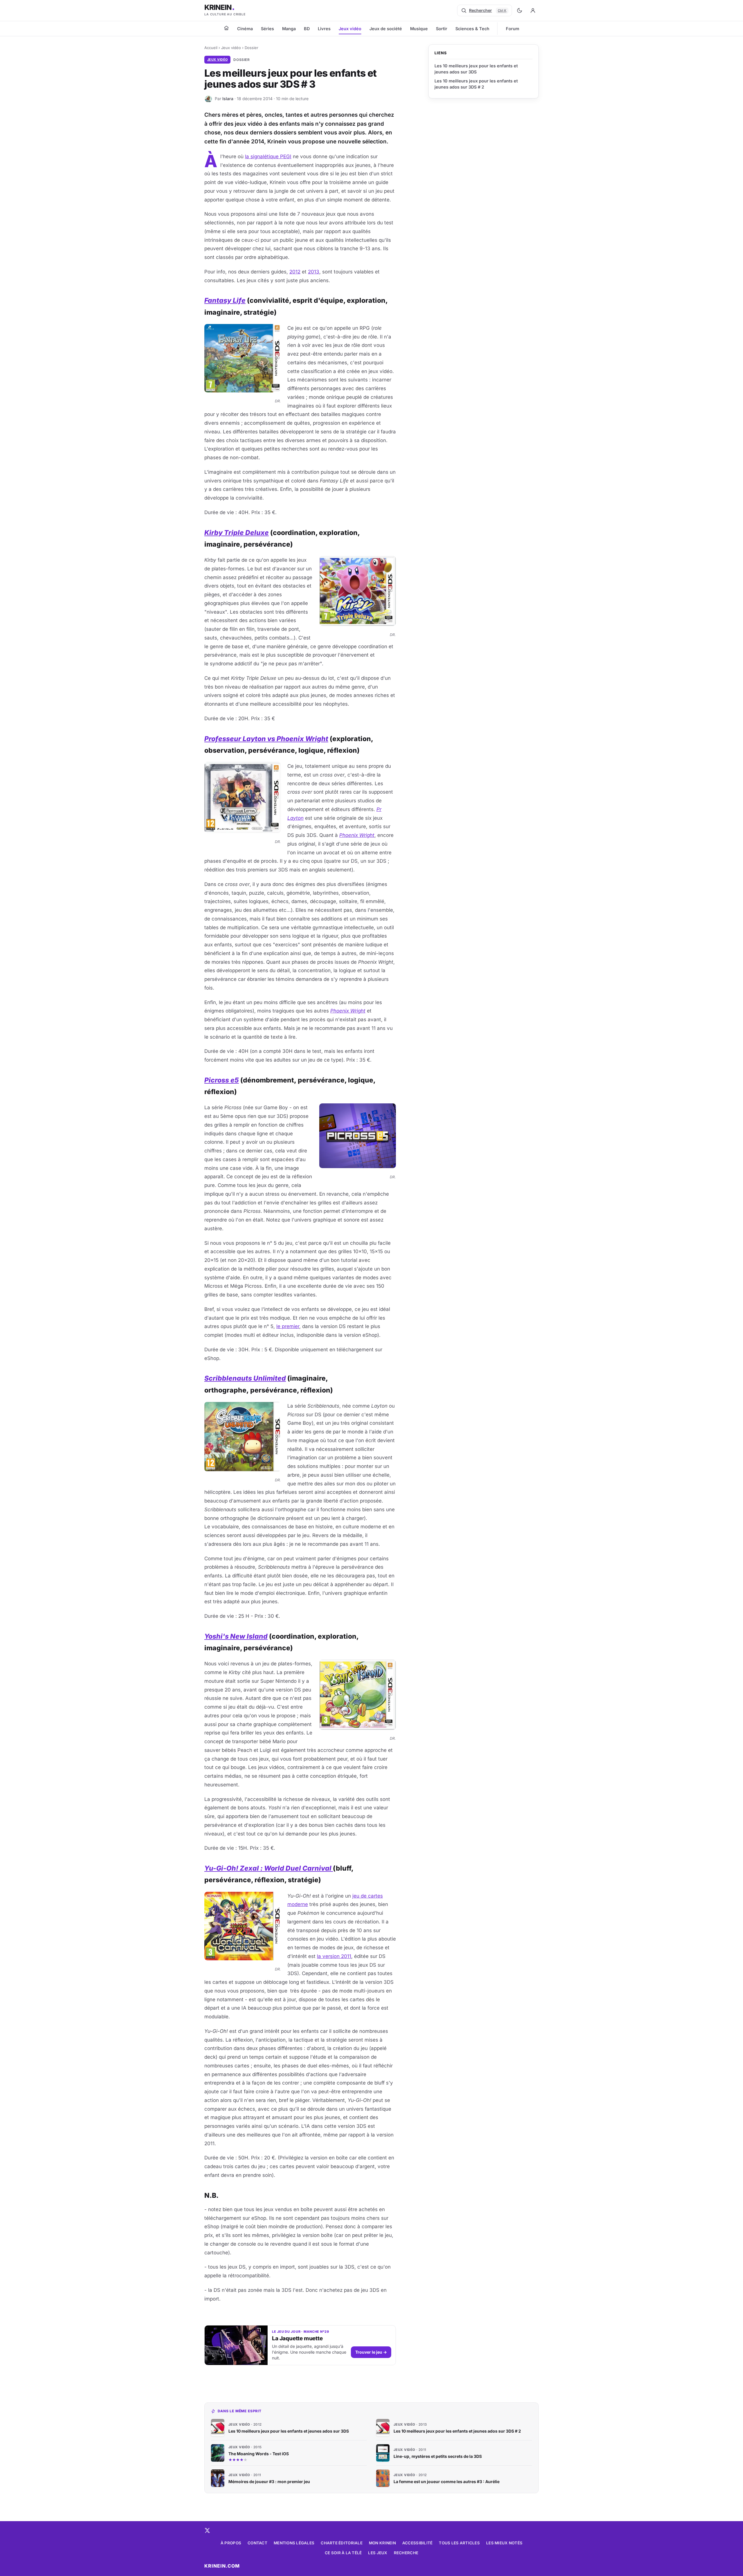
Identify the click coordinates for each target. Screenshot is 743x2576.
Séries (267, 29)
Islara (228, 99)
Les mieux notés (504, 2543)
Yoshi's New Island (236, 1636)
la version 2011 (334, 1956)
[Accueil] (226, 28)
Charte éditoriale (342, 2543)
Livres (324, 29)
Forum (513, 29)
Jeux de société (386, 29)
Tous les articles (459, 2543)
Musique (419, 29)
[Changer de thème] (520, 10)
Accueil (211, 48)
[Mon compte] (533, 10)
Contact (257, 2543)
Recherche (406, 2553)
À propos (231, 2543)
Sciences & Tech (472, 29)
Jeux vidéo (350, 29)
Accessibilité (418, 2543)
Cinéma (245, 29)
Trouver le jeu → (371, 2352)
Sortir (442, 29)
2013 (314, 272)
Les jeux (378, 2553)
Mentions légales (294, 2543)
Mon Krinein (382, 2543)
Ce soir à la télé (343, 2553)
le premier (288, 1326)
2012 (295, 272)
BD (307, 29)
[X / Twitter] (207, 2530)
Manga (289, 29)
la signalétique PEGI (268, 156)
